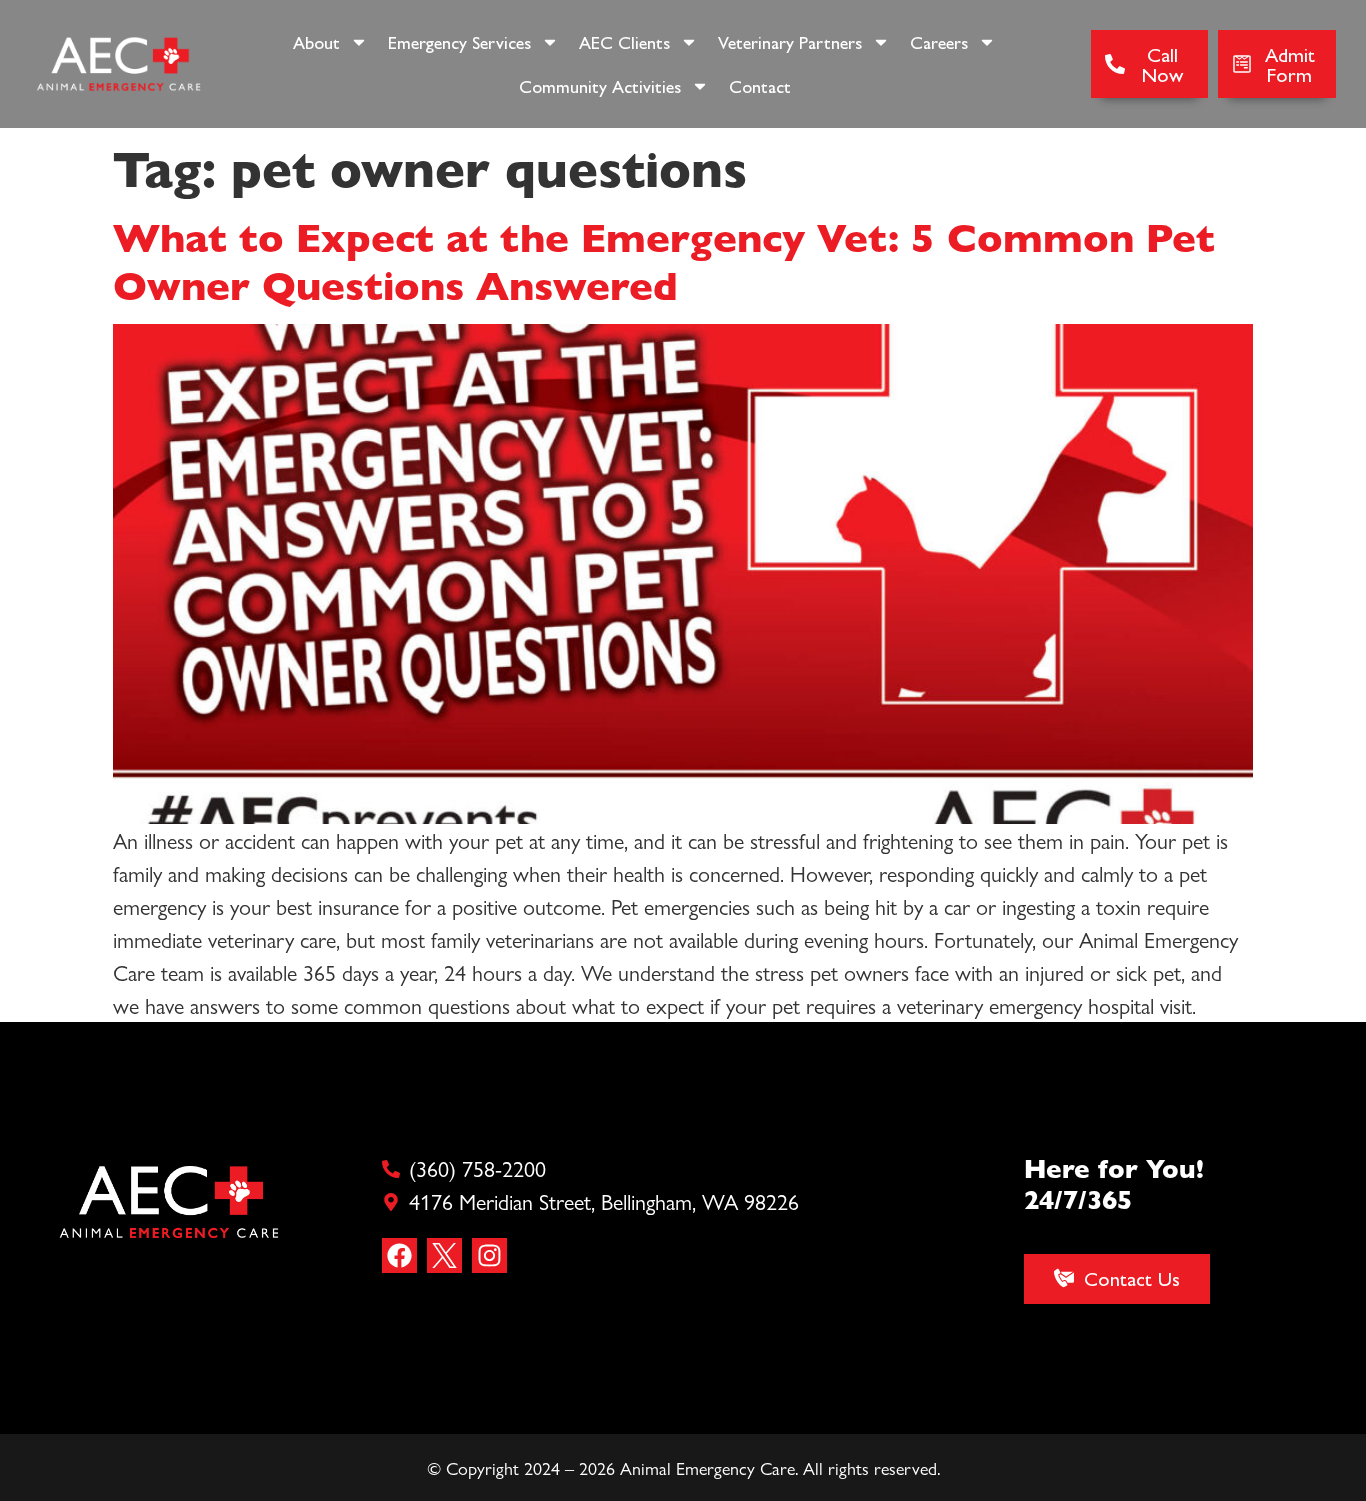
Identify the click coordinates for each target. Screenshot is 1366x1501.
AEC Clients (624, 41)
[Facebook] (399, 1255)
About (316, 41)
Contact (760, 85)
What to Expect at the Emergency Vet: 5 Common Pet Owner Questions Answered (664, 259)
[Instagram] (489, 1255)
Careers (939, 41)
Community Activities (600, 85)
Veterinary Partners (790, 41)
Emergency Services (459, 41)
